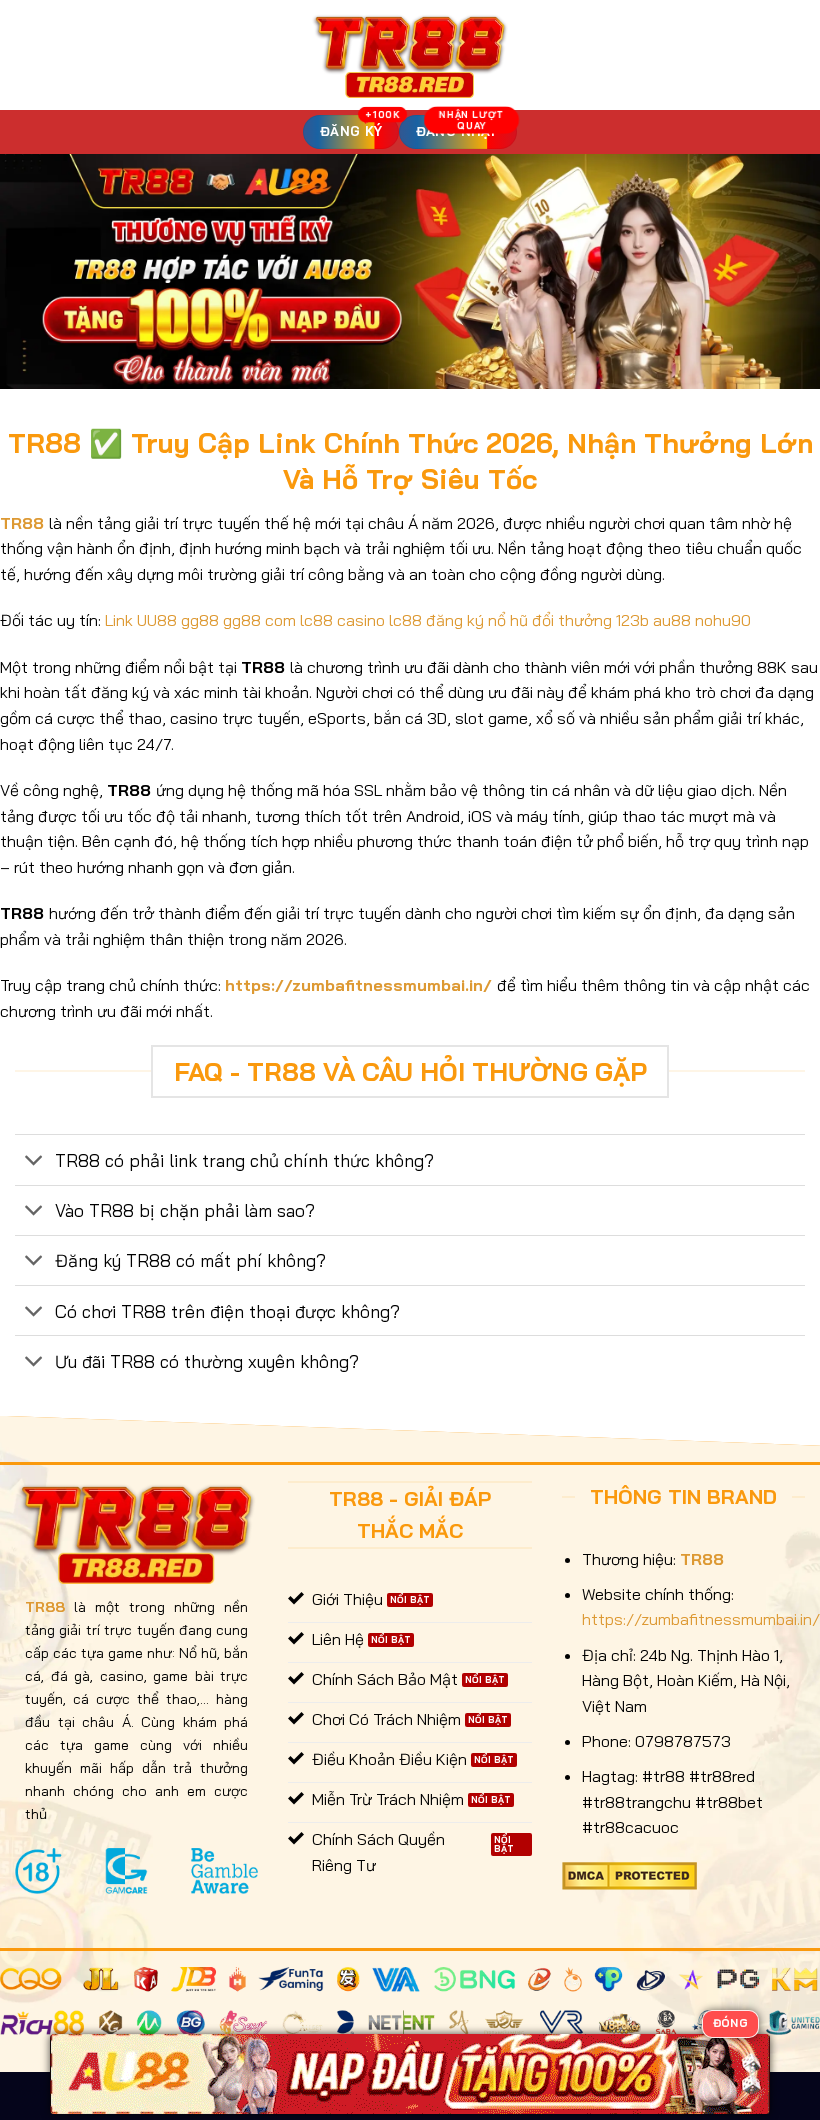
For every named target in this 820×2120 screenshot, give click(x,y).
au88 (672, 620)
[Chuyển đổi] (34, 1162)
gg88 (200, 620)
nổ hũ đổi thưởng (550, 620)
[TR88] (410, 55)
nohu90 (723, 620)
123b (632, 620)
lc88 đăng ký (436, 620)
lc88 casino (342, 620)
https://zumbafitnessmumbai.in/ (358, 985)
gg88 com (259, 620)
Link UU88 (141, 620)
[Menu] (27, 54)
